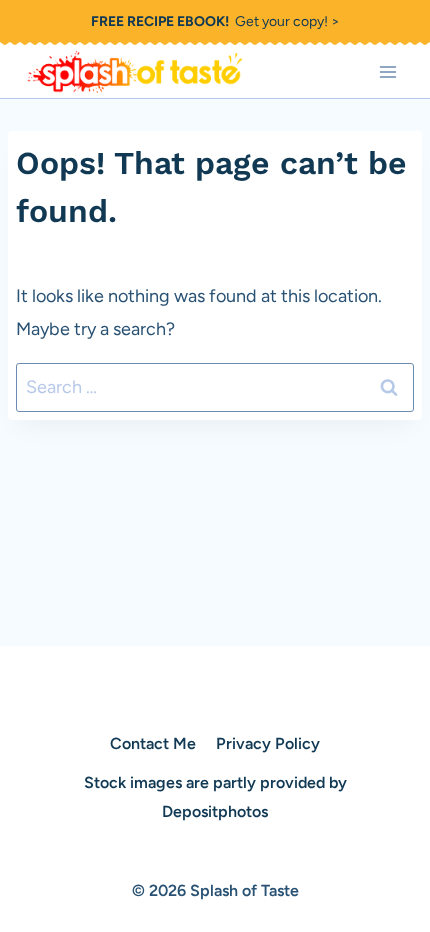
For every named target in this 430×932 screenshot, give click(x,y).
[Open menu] (387, 71)
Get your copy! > (215, 21)
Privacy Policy (268, 743)
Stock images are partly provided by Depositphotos (215, 797)
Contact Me (153, 743)
